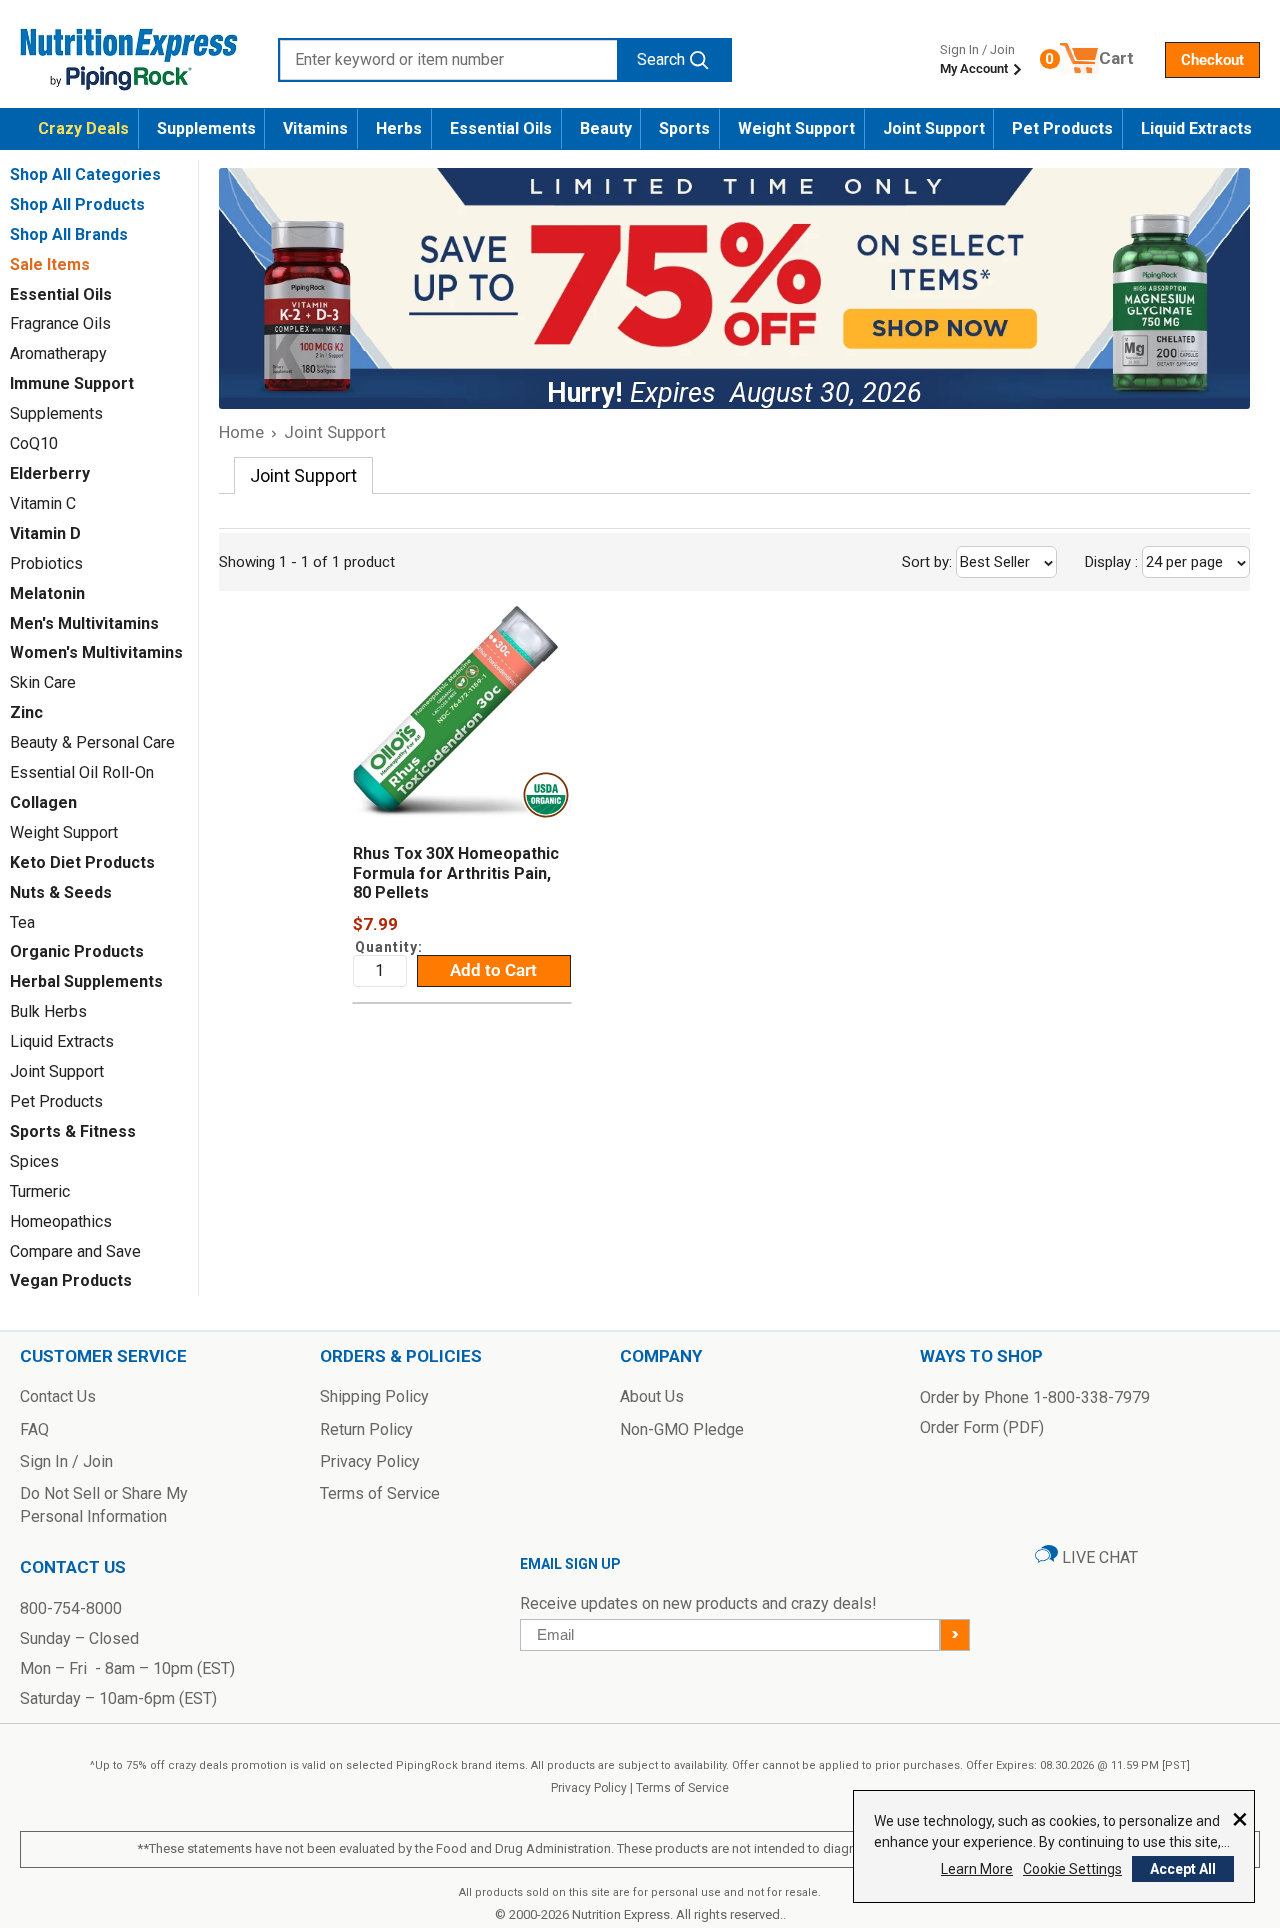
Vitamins (315, 128)
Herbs (399, 128)
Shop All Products (77, 204)
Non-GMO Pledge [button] (682, 1429)
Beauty (606, 128)
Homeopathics (61, 1221)
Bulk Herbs (48, 1011)
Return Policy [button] (366, 1429)
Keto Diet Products (82, 862)
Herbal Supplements (86, 981)
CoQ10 (34, 443)
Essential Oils (501, 128)
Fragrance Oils (60, 323)
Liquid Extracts (1196, 128)
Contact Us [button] (58, 1396)
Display (1156, 562)
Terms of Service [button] (380, 1493)
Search (661, 59)
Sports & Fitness (73, 1131)
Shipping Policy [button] (374, 1396)
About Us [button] (652, 1396)
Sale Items (50, 264)
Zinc (26, 712)
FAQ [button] (34, 1429)
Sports (684, 128)
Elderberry (50, 473)
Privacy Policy (589, 1788)
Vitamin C (43, 503)
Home (241, 432)
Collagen (43, 802)
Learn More (977, 1869)
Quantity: (389, 947)
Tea (22, 922)
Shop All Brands (69, 234)
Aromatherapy (58, 353)
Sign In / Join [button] (66, 1461)
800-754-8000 (71, 1608)
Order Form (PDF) (982, 1427)
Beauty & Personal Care (92, 742)
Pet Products (1062, 128)
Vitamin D (45, 533)
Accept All (1183, 1869)
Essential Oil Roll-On (82, 772)
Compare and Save (75, 1251)
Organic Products (77, 951)
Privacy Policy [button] (370, 1461)
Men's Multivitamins (84, 623)
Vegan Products (71, 1280)
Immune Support (72, 383)
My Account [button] (975, 68)
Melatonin (47, 593)
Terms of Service (682, 1788)
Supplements (206, 128)
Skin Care (43, 682)
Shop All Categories (85, 174)
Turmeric (40, 1191)
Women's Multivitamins (96, 652)
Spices (34, 1161)
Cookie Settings (1072, 1869)
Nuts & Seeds (61, 892)
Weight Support (796, 128)
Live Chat (1098, 1557)
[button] (1212, 60)
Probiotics (46, 563)
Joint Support (934, 128)
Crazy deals (83, 128)
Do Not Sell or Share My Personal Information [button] (104, 1504)
